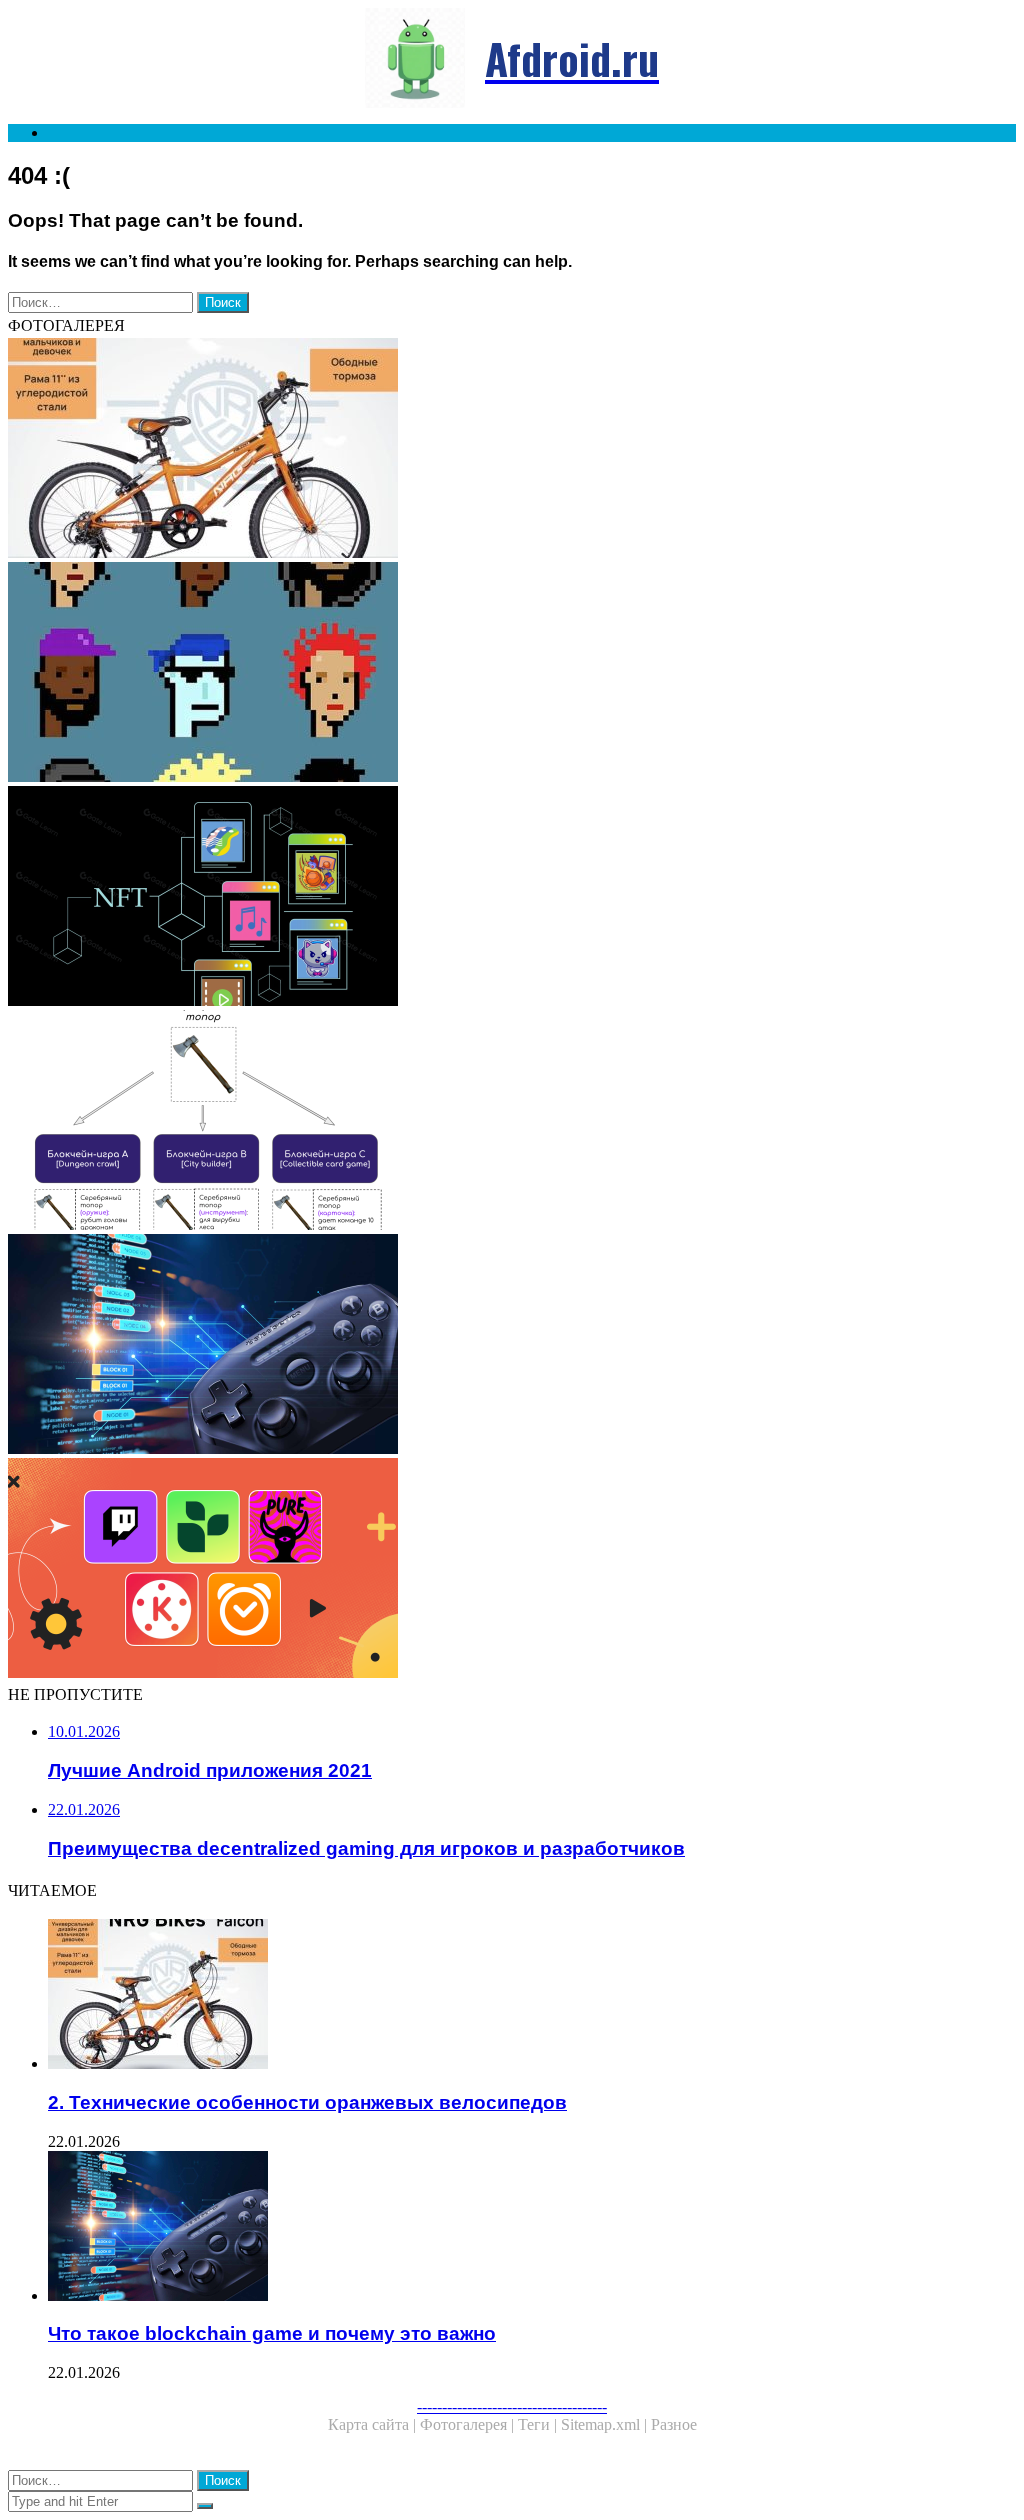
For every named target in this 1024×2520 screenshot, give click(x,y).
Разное (674, 2424)
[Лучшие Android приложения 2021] (512, 1570)
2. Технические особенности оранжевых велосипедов (307, 2102)
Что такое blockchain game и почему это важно (272, 2333)
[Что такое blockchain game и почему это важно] (512, 1346)
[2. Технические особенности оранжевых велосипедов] (512, 450)
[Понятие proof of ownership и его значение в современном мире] (512, 898)
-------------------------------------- (512, 2406)
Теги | (539, 2424)
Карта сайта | (374, 2424)
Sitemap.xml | (606, 2424)
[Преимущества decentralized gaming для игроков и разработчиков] (512, 1122)
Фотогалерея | (469, 2424)
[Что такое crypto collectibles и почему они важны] (512, 674)
